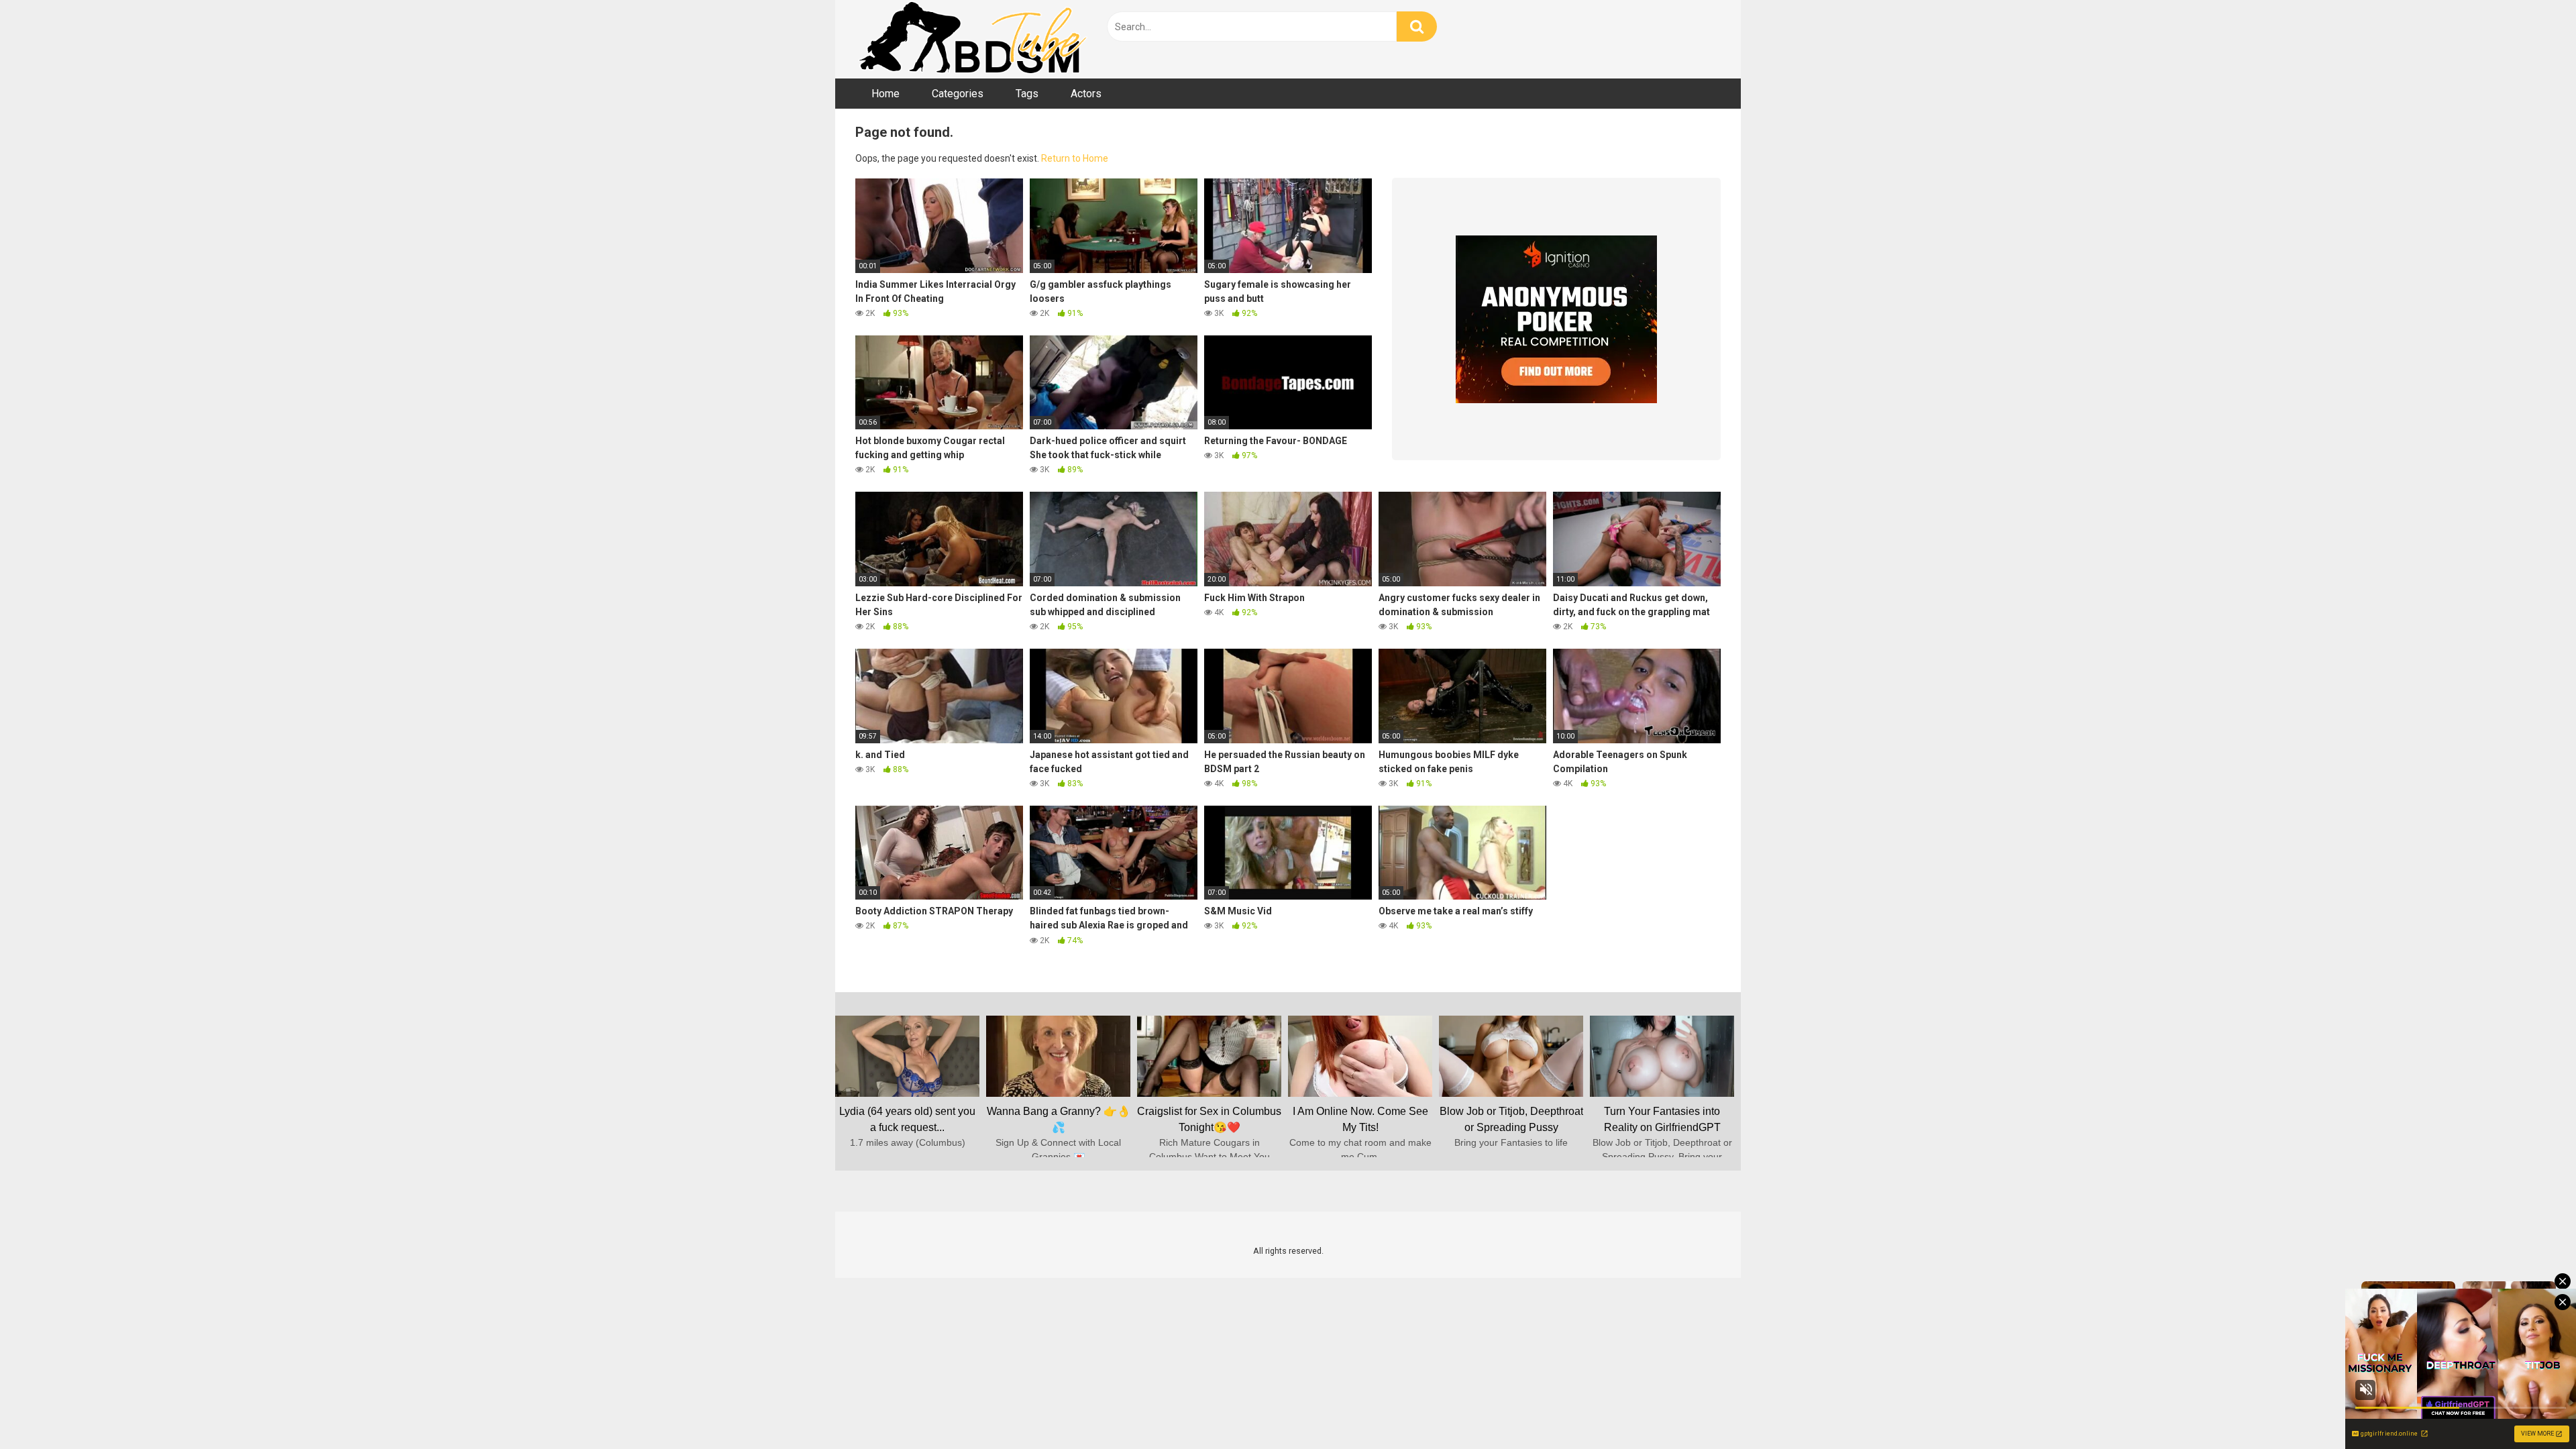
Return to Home (1075, 158)
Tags (1027, 94)
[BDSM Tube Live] (973, 39)
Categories (958, 94)
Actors (1086, 94)
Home (885, 94)
